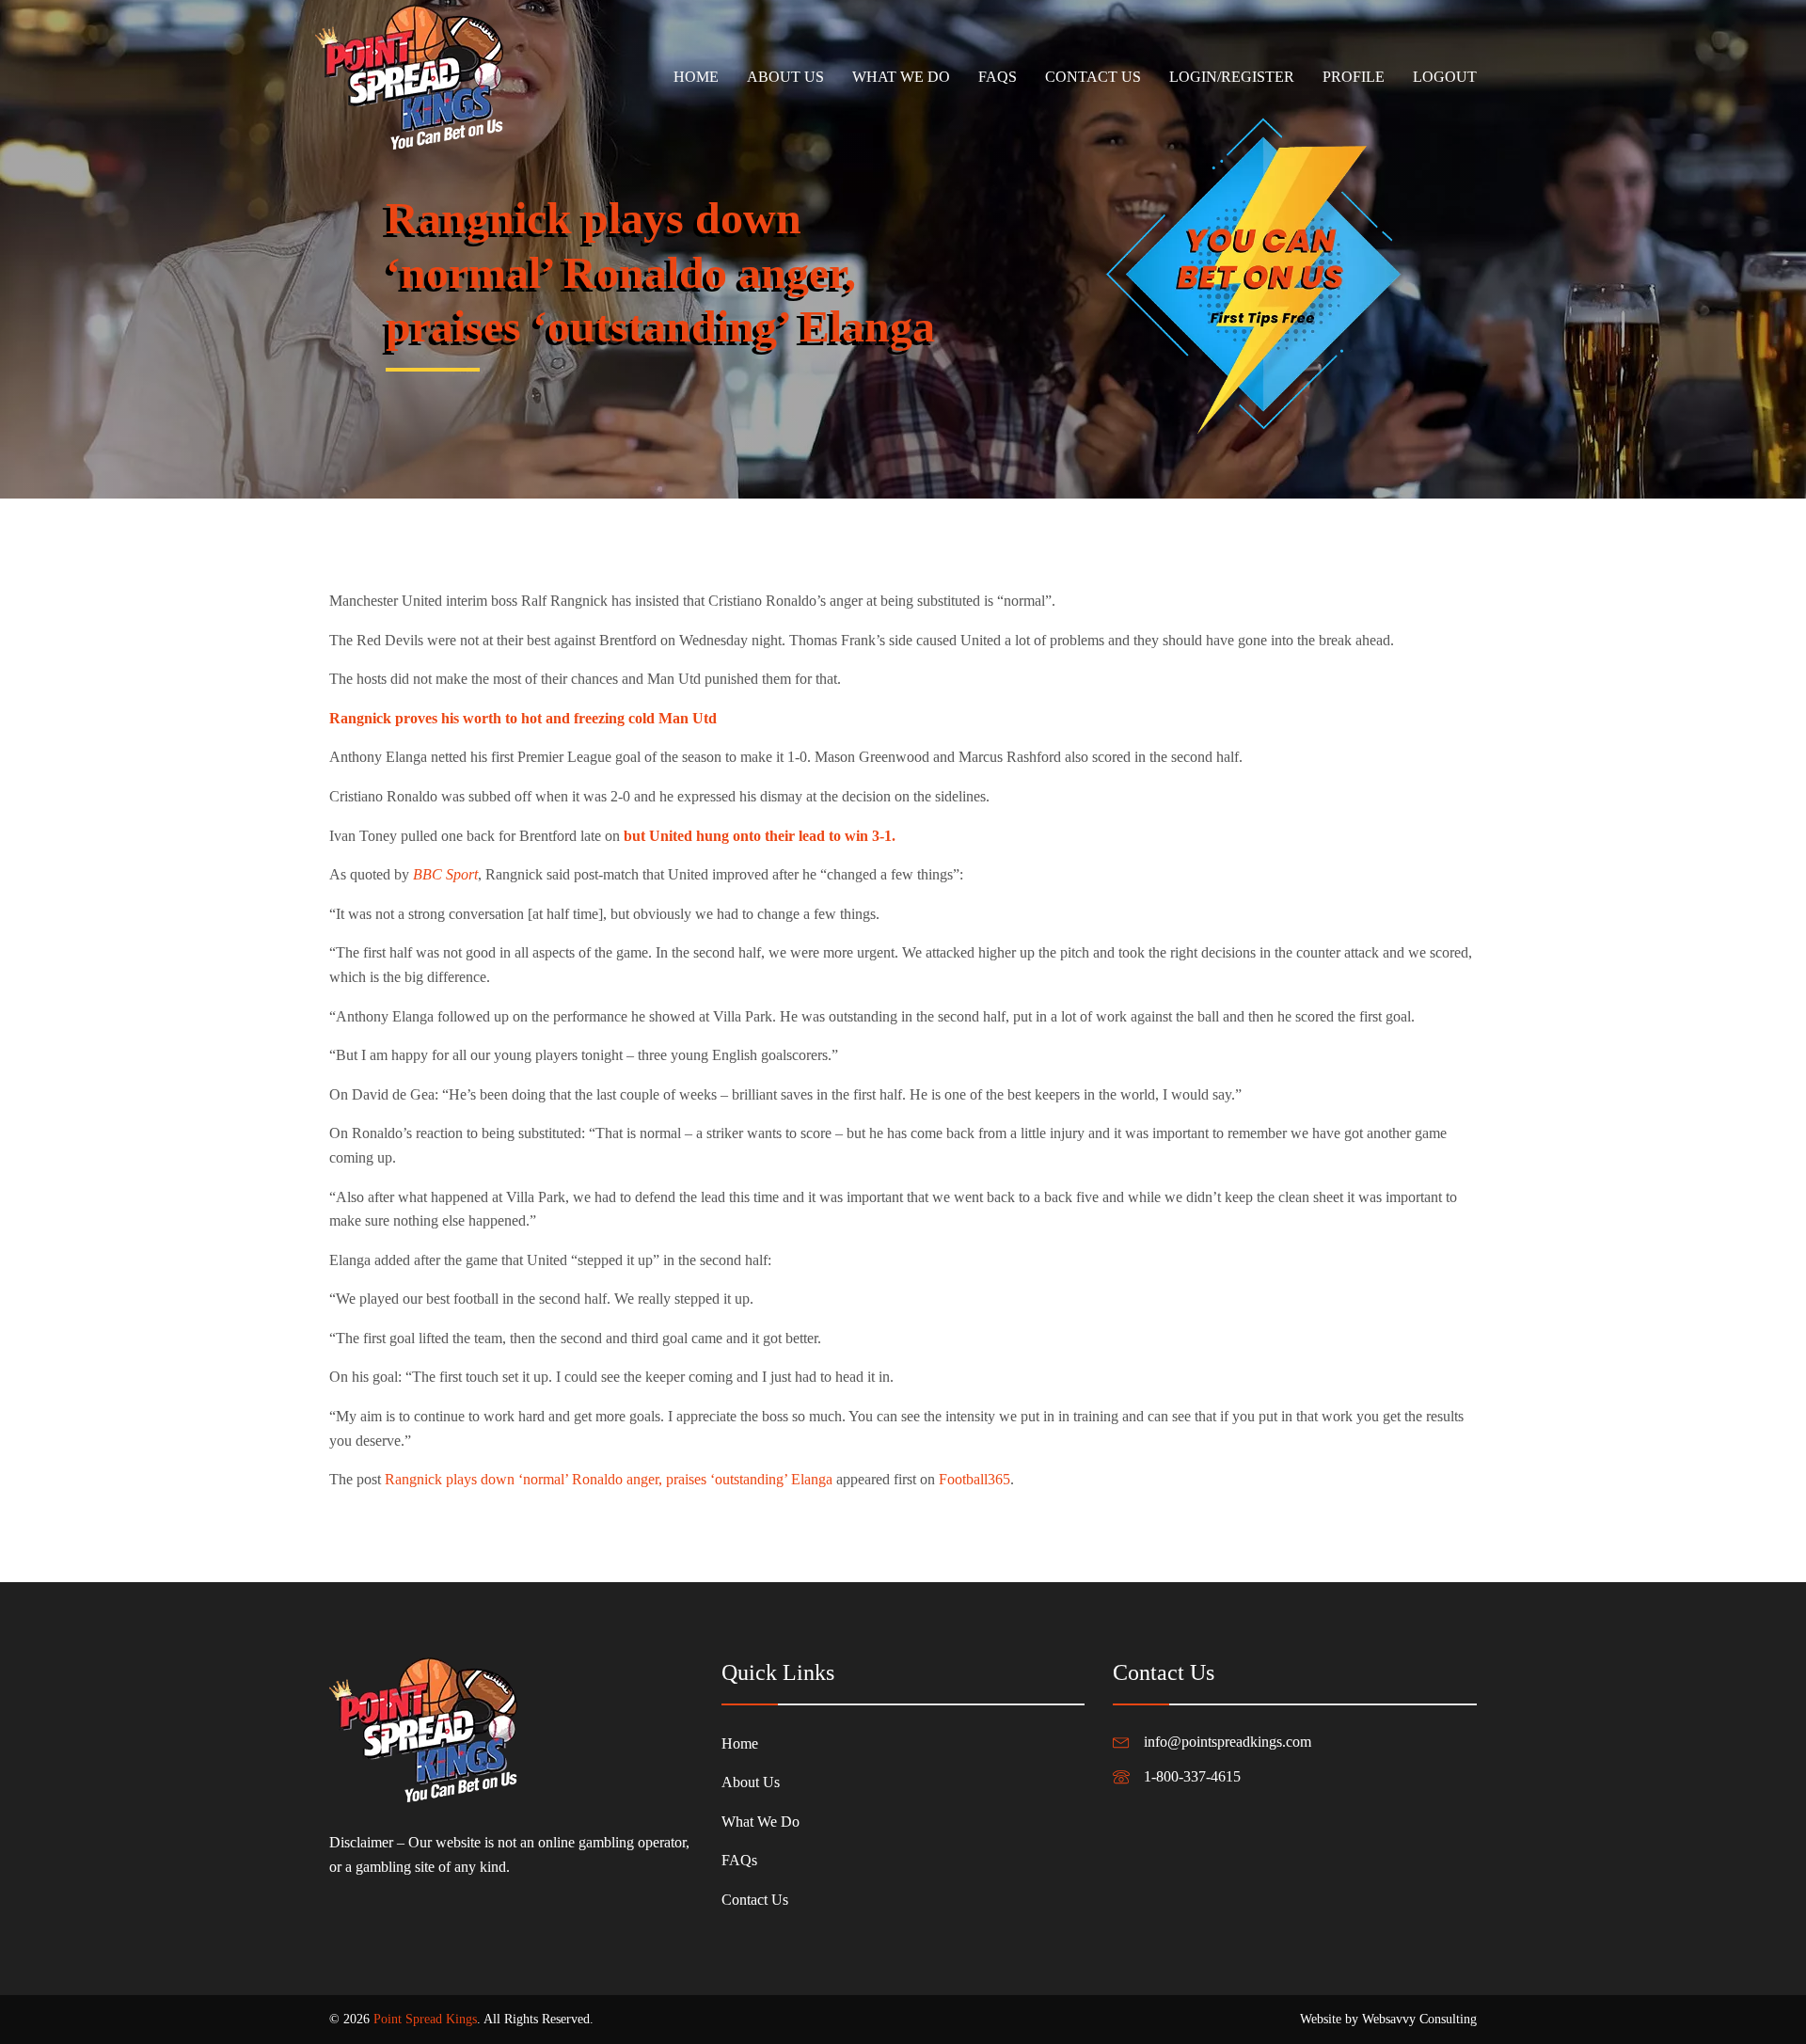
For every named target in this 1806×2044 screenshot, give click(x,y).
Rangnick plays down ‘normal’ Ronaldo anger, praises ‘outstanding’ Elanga (609, 1479)
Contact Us (1093, 77)
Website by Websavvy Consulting (1388, 2019)
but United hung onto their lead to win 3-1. (761, 836)
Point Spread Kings (425, 2019)
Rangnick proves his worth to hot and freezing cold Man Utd (523, 718)
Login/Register (1232, 77)
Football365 (974, 1479)
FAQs (998, 77)
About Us (785, 77)
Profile (1354, 77)
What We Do (901, 77)
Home (696, 77)
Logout (1445, 77)
